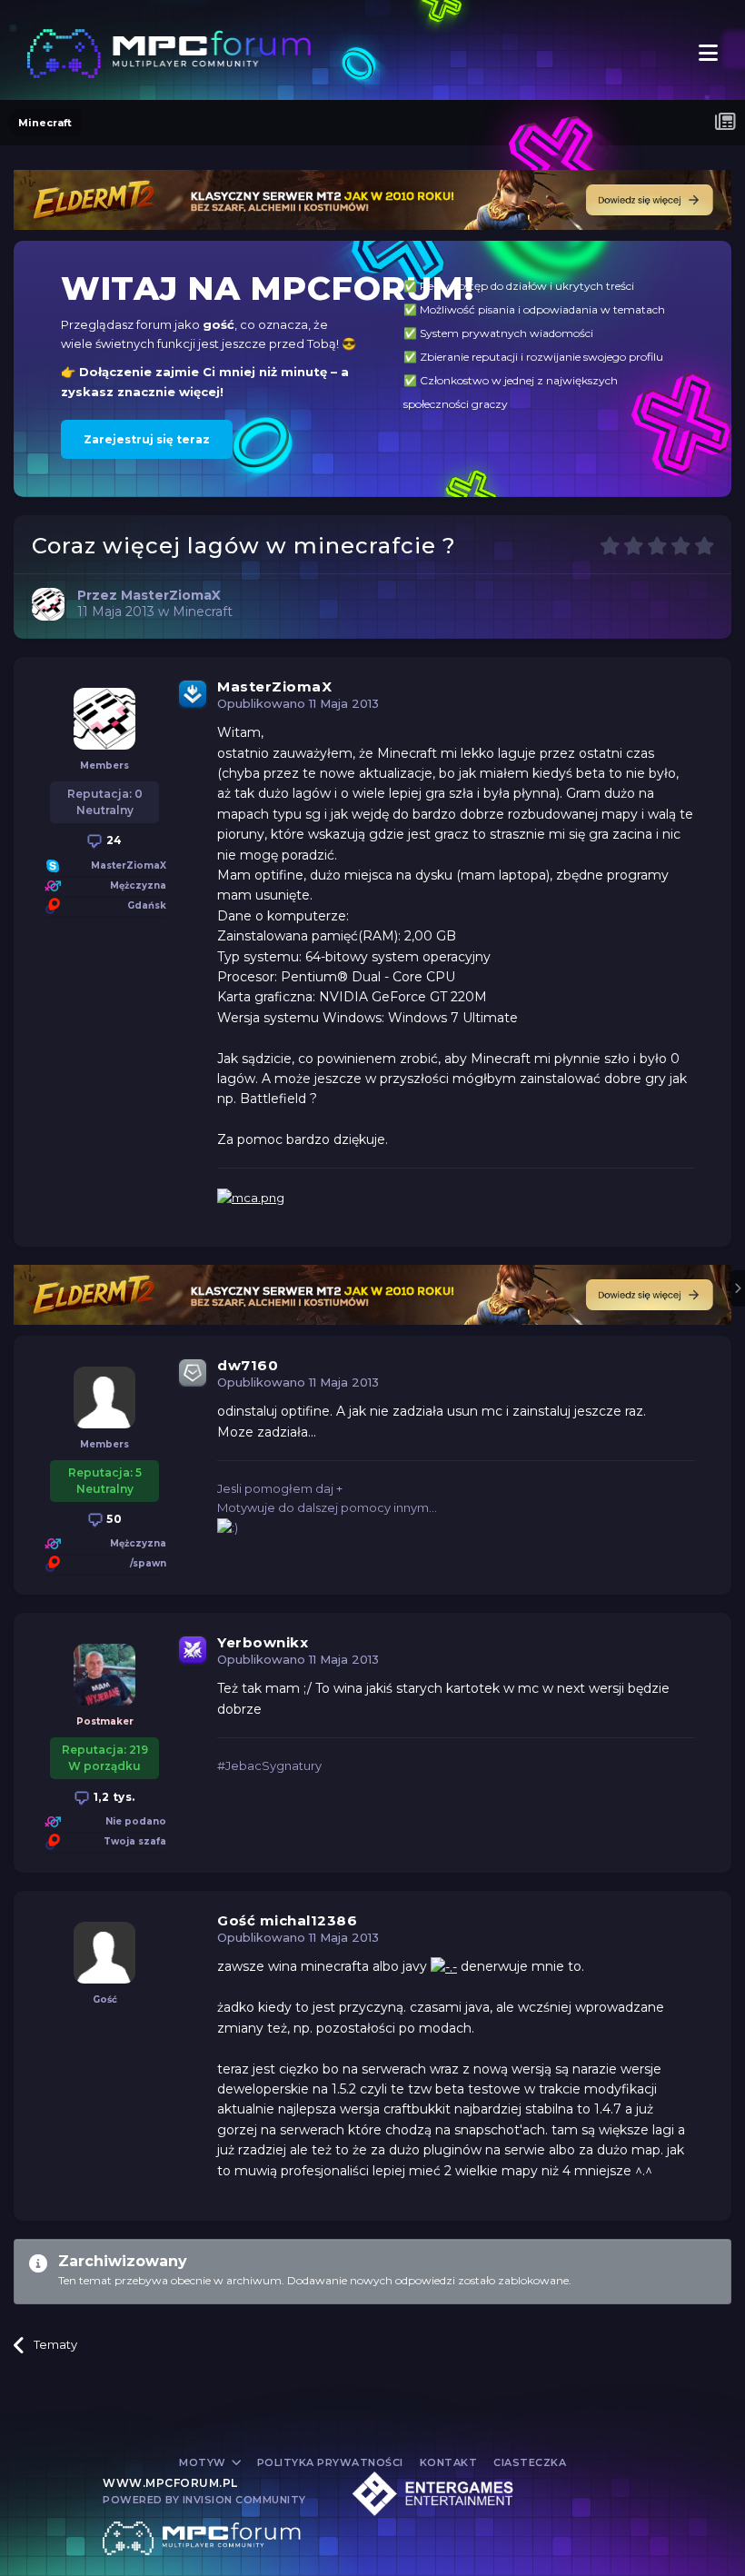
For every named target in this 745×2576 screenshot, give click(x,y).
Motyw (204, 2462)
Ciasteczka (530, 2462)
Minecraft (203, 612)
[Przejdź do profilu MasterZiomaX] (48, 604)
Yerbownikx (263, 1642)
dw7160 (248, 1365)
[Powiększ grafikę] (444, 1966)
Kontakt (449, 2462)
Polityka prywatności (330, 2462)
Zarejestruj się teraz (147, 439)
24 (113, 840)
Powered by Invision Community (204, 2500)
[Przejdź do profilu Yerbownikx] (104, 1675)
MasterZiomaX (274, 686)
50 (113, 1519)
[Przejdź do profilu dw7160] (104, 1397)
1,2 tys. (113, 1797)
